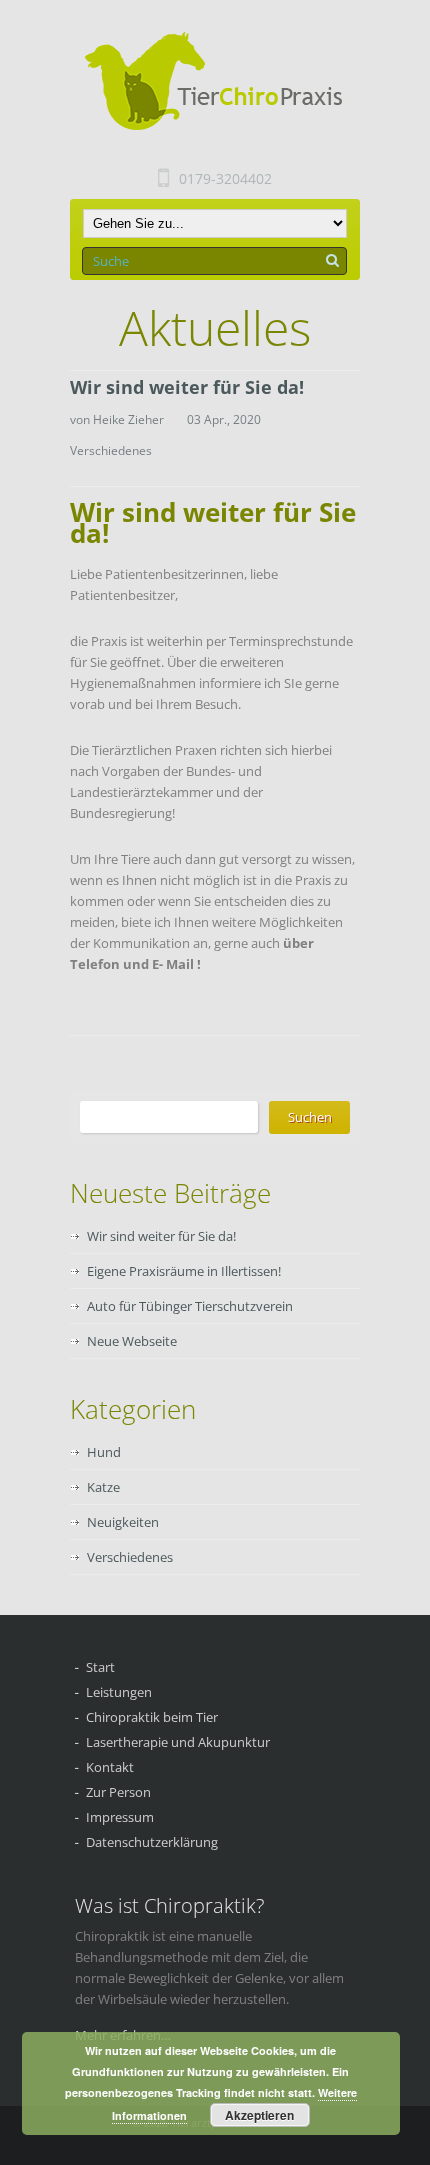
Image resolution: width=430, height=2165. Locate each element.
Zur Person (118, 1792)
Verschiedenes (111, 450)
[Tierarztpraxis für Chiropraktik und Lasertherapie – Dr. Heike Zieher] (221, 82)
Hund (104, 1452)
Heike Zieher (128, 419)
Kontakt (110, 1767)
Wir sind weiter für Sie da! (187, 387)
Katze (103, 1487)
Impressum (120, 1817)
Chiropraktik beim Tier (152, 1717)
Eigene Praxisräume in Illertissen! (184, 1271)
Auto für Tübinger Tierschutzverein (190, 1306)
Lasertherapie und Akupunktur (178, 1742)
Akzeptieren (259, 2115)
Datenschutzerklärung (152, 1842)
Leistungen (119, 1692)
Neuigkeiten (123, 1522)
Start (100, 1667)
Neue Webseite (132, 1341)
